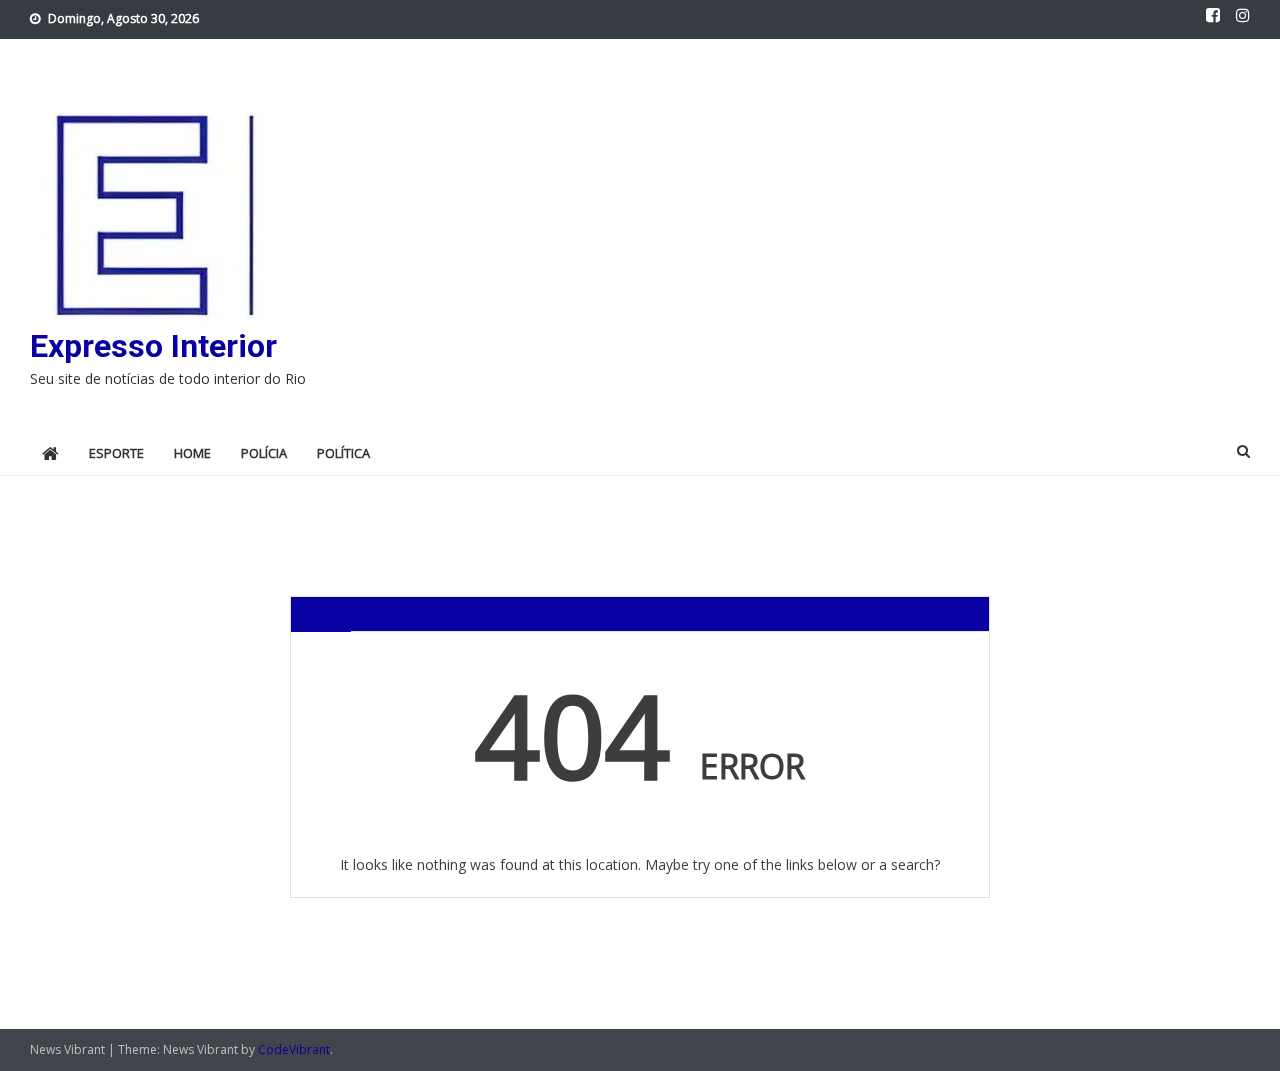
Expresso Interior (153, 346)
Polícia (264, 453)
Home (192, 453)
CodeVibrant (294, 1049)
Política (343, 453)
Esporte (116, 453)
